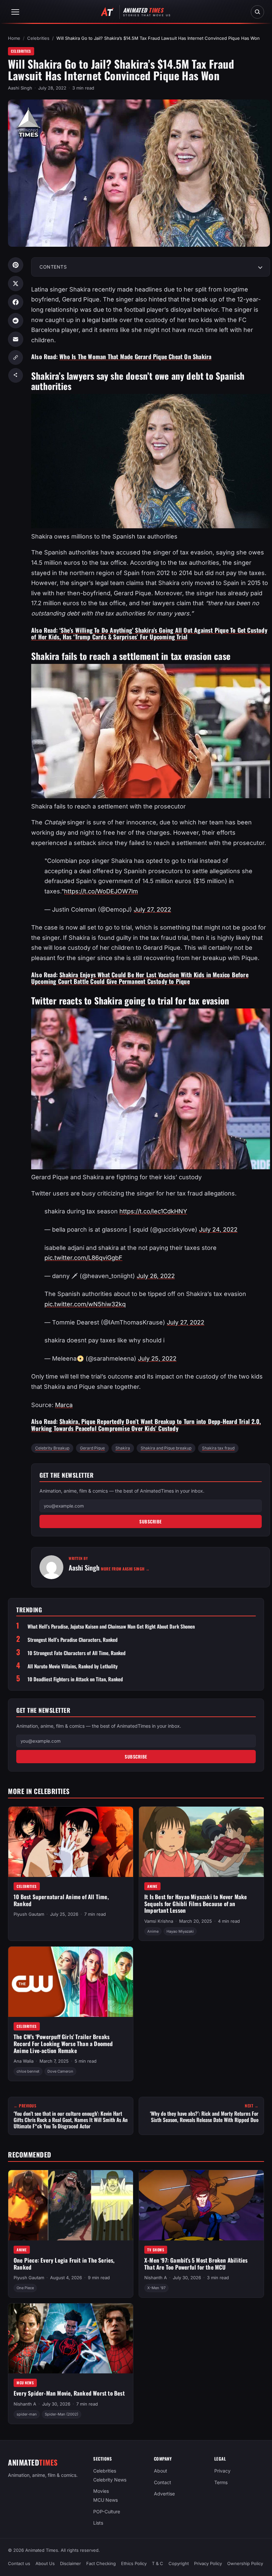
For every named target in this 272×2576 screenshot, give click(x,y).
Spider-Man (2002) (62, 2414)
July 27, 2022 (152, 909)
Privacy (222, 2471)
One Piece (25, 2288)
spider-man (27, 2414)
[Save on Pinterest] (16, 265)
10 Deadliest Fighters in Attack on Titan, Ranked (75, 1679)
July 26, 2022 (156, 1276)
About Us (45, 2563)
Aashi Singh (20, 88)
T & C (158, 2563)
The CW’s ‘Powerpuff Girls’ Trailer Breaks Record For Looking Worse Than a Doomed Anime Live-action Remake (63, 2043)
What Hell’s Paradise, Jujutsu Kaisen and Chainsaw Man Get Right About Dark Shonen (111, 1626)
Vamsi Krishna (159, 1921)
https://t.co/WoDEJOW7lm (101, 891)
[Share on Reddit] (16, 321)
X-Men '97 (156, 2288)
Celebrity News (110, 2480)
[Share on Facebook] (16, 302)
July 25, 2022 (157, 1358)
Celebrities (38, 38)
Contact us (19, 2563)
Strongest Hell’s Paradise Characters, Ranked (72, 1640)
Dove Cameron (60, 2071)
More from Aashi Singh (125, 1569)
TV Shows (156, 2250)
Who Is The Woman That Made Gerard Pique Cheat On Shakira (135, 356)
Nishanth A (156, 2278)
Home (14, 38)
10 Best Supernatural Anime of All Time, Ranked (61, 1900)
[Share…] (16, 375)
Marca (64, 1405)
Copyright (179, 2563)
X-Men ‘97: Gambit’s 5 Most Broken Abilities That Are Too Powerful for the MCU (196, 2264)
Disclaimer (70, 2563)
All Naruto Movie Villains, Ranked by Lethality (73, 1666)
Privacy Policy (208, 2563)
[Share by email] (16, 339)
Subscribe (151, 1521)
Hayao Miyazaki (180, 1931)
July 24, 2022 (218, 1229)
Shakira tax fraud (218, 1448)
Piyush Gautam (29, 1914)
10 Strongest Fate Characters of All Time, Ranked (76, 1653)
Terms (221, 2482)
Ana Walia (24, 2061)
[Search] (257, 12)
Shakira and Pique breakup (166, 1448)
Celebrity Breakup (52, 1448)
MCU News (25, 2383)
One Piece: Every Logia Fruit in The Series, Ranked (64, 2264)
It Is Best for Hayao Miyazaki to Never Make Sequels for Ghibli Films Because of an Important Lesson (196, 1903)
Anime (152, 1886)
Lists (98, 2523)
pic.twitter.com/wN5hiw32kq (85, 1304)
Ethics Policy (134, 2563)
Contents (53, 267)
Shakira (123, 1448)
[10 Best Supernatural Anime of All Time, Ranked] (71, 1842)
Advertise (164, 2494)
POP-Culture (107, 2512)
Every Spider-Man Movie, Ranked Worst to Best (69, 2393)
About (161, 2471)
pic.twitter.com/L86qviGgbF (83, 1258)
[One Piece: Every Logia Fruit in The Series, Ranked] (71, 2205)
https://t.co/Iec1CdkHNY (153, 1211)
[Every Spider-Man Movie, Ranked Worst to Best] (71, 2339)
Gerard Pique (92, 1448)
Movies (101, 2491)
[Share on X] (16, 284)
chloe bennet (28, 2071)
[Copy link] (16, 357)
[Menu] (15, 12)
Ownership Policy (245, 2563)
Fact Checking (101, 2563)
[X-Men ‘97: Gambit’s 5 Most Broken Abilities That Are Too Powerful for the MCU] (201, 2205)
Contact (163, 2482)
